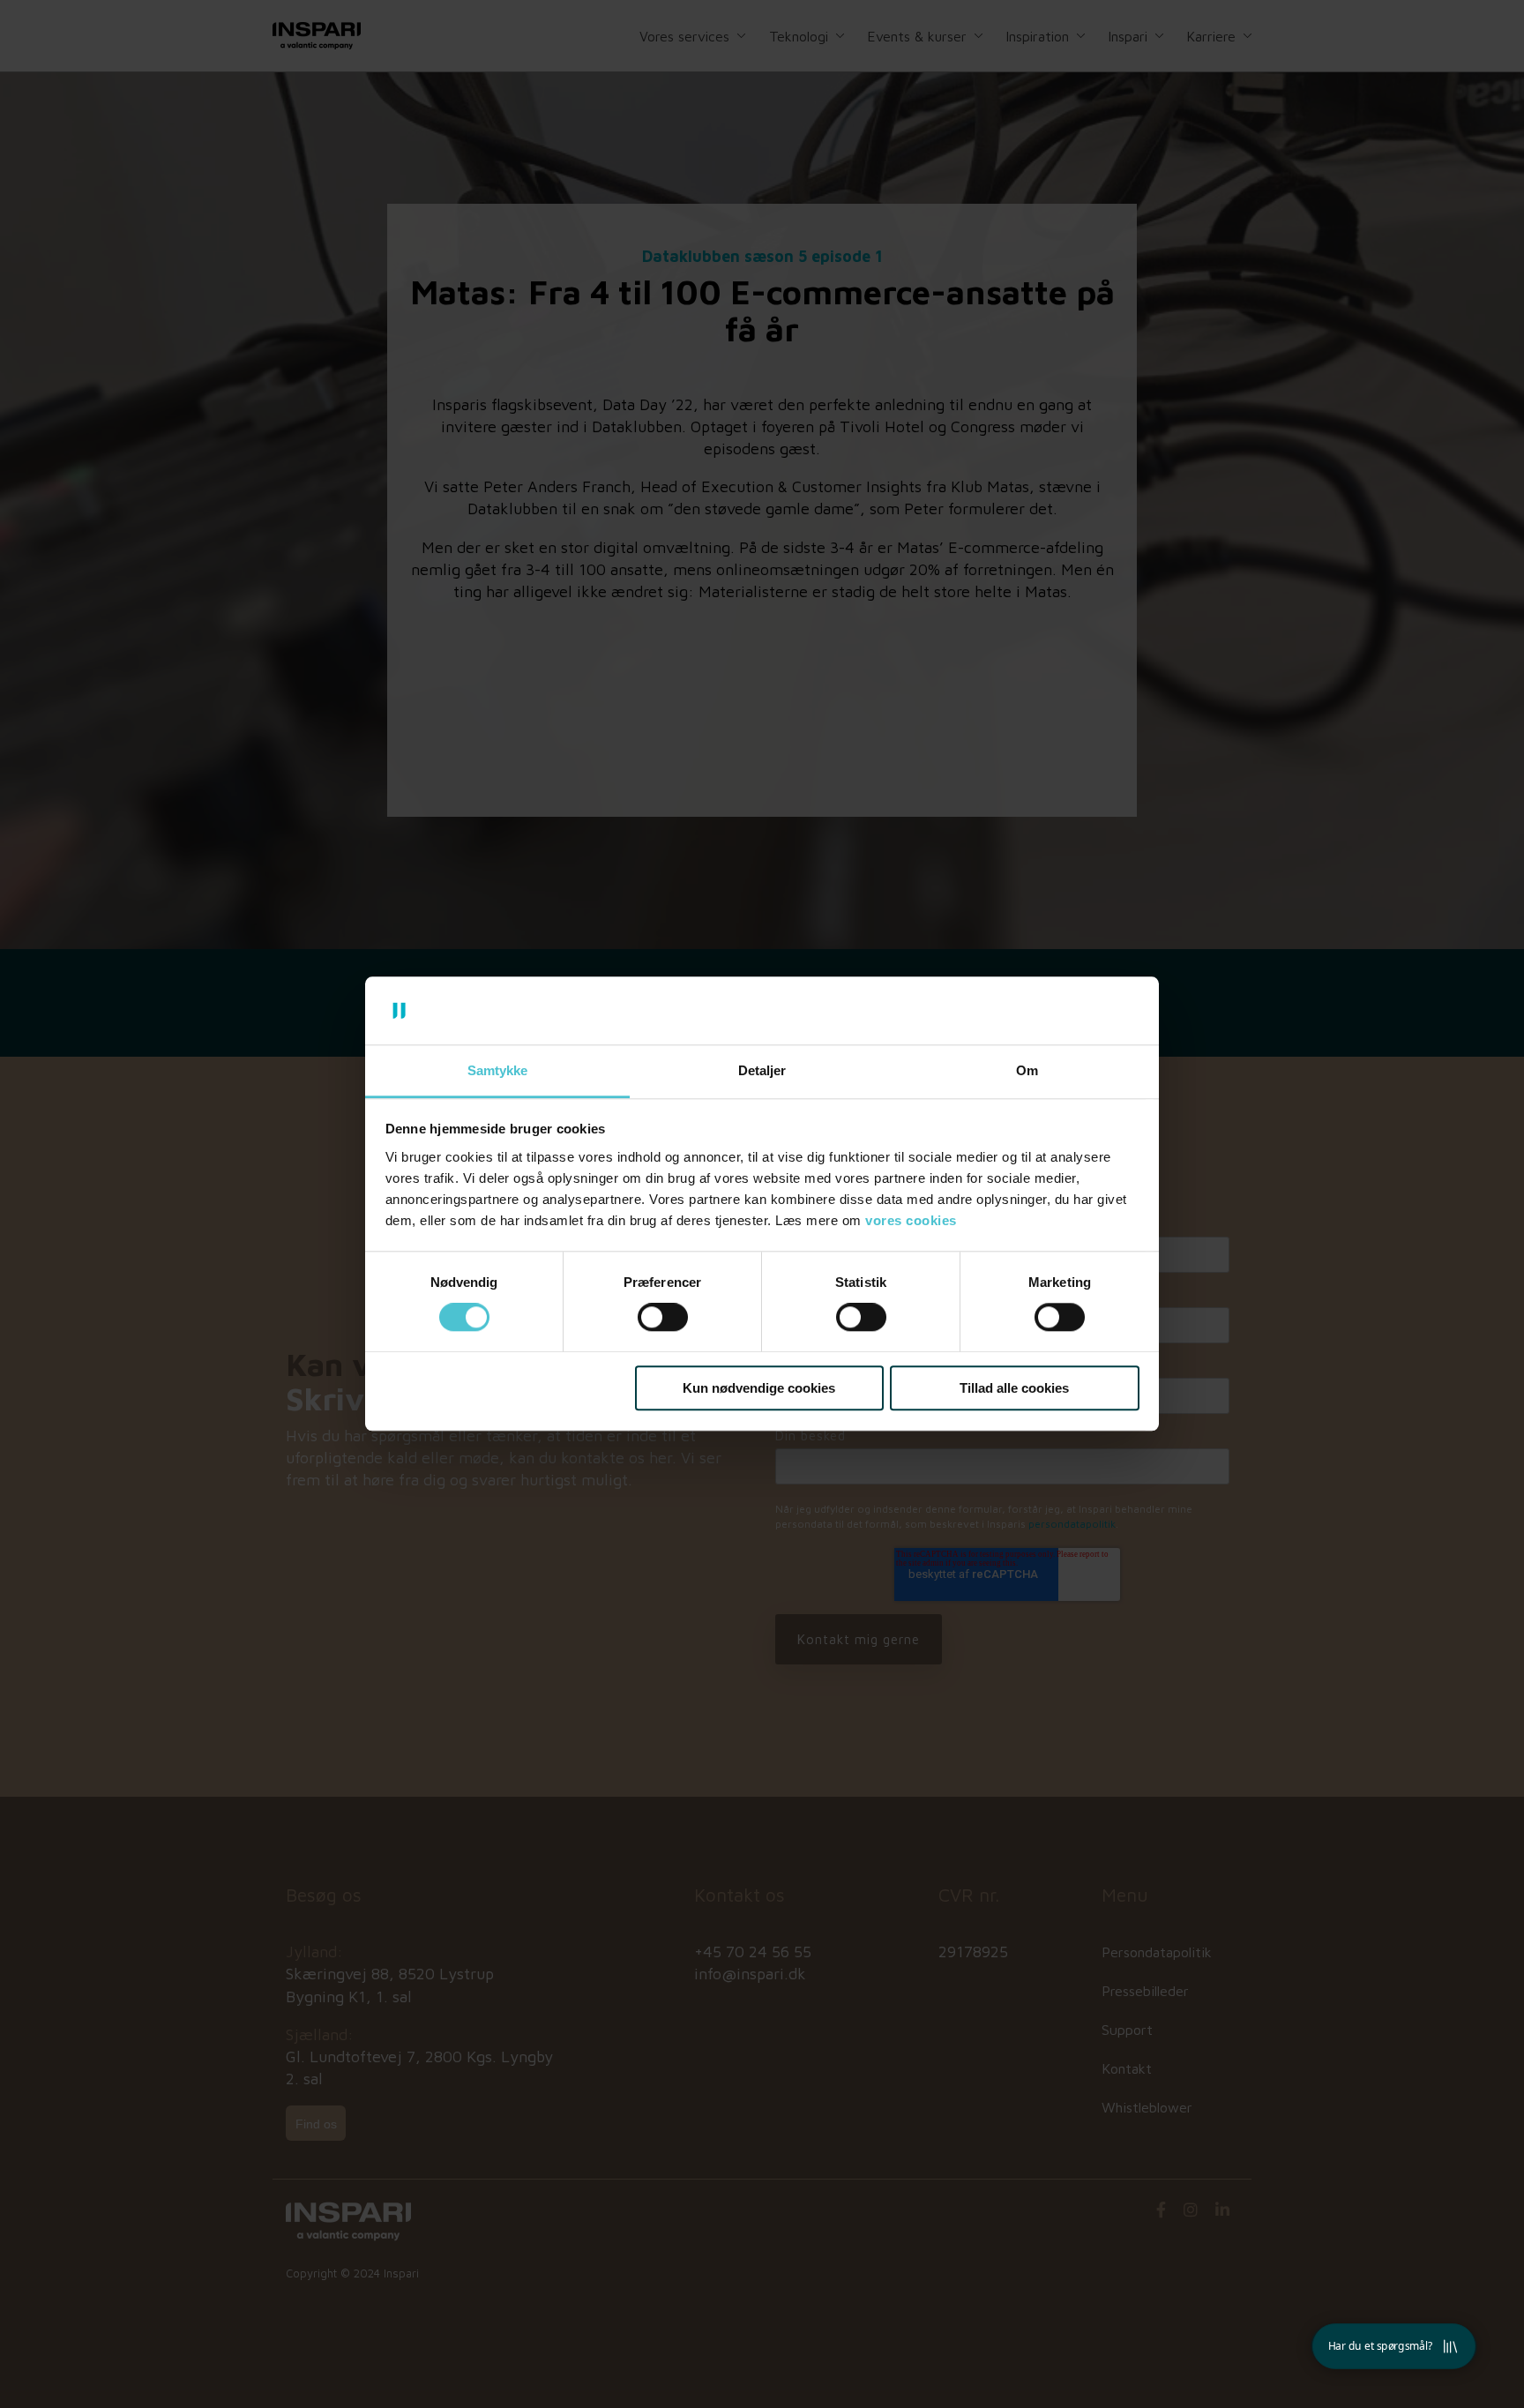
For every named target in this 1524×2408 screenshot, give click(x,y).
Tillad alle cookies (1014, 1388)
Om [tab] (1027, 1070)
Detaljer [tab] (762, 1070)
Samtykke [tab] (497, 1070)
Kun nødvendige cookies (759, 1388)
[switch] (663, 1317)
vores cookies (911, 1220)
